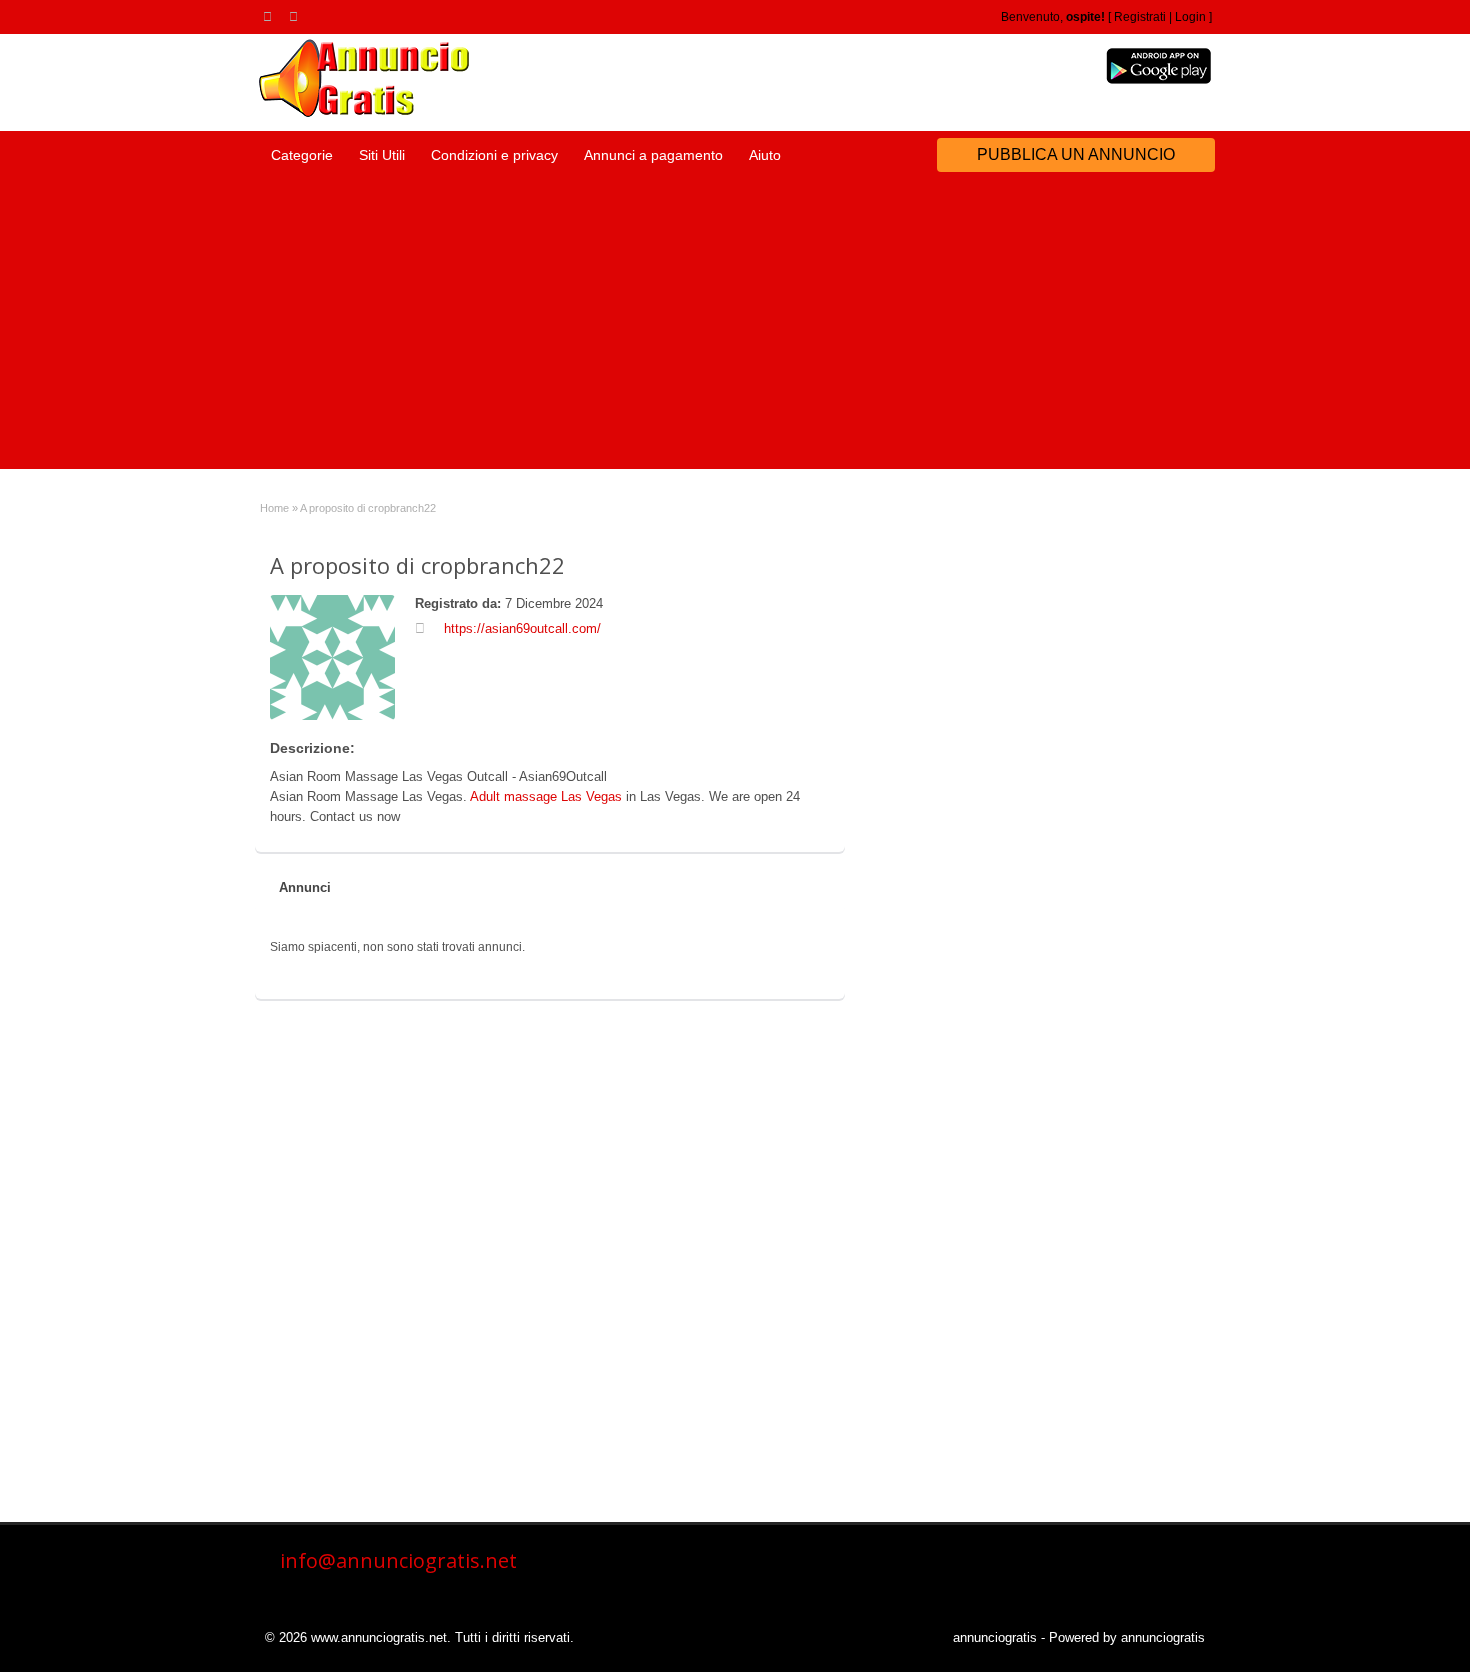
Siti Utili (382, 155)
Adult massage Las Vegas (546, 796)
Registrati (1140, 17)
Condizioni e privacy (494, 155)
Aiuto (765, 155)
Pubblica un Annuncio (1076, 154)
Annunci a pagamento (653, 155)
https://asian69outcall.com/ (522, 628)
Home (274, 508)
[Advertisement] (735, 329)
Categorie (302, 155)
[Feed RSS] (271, 16)
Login (1190, 17)
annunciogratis (995, 1637)
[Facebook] (297, 16)
